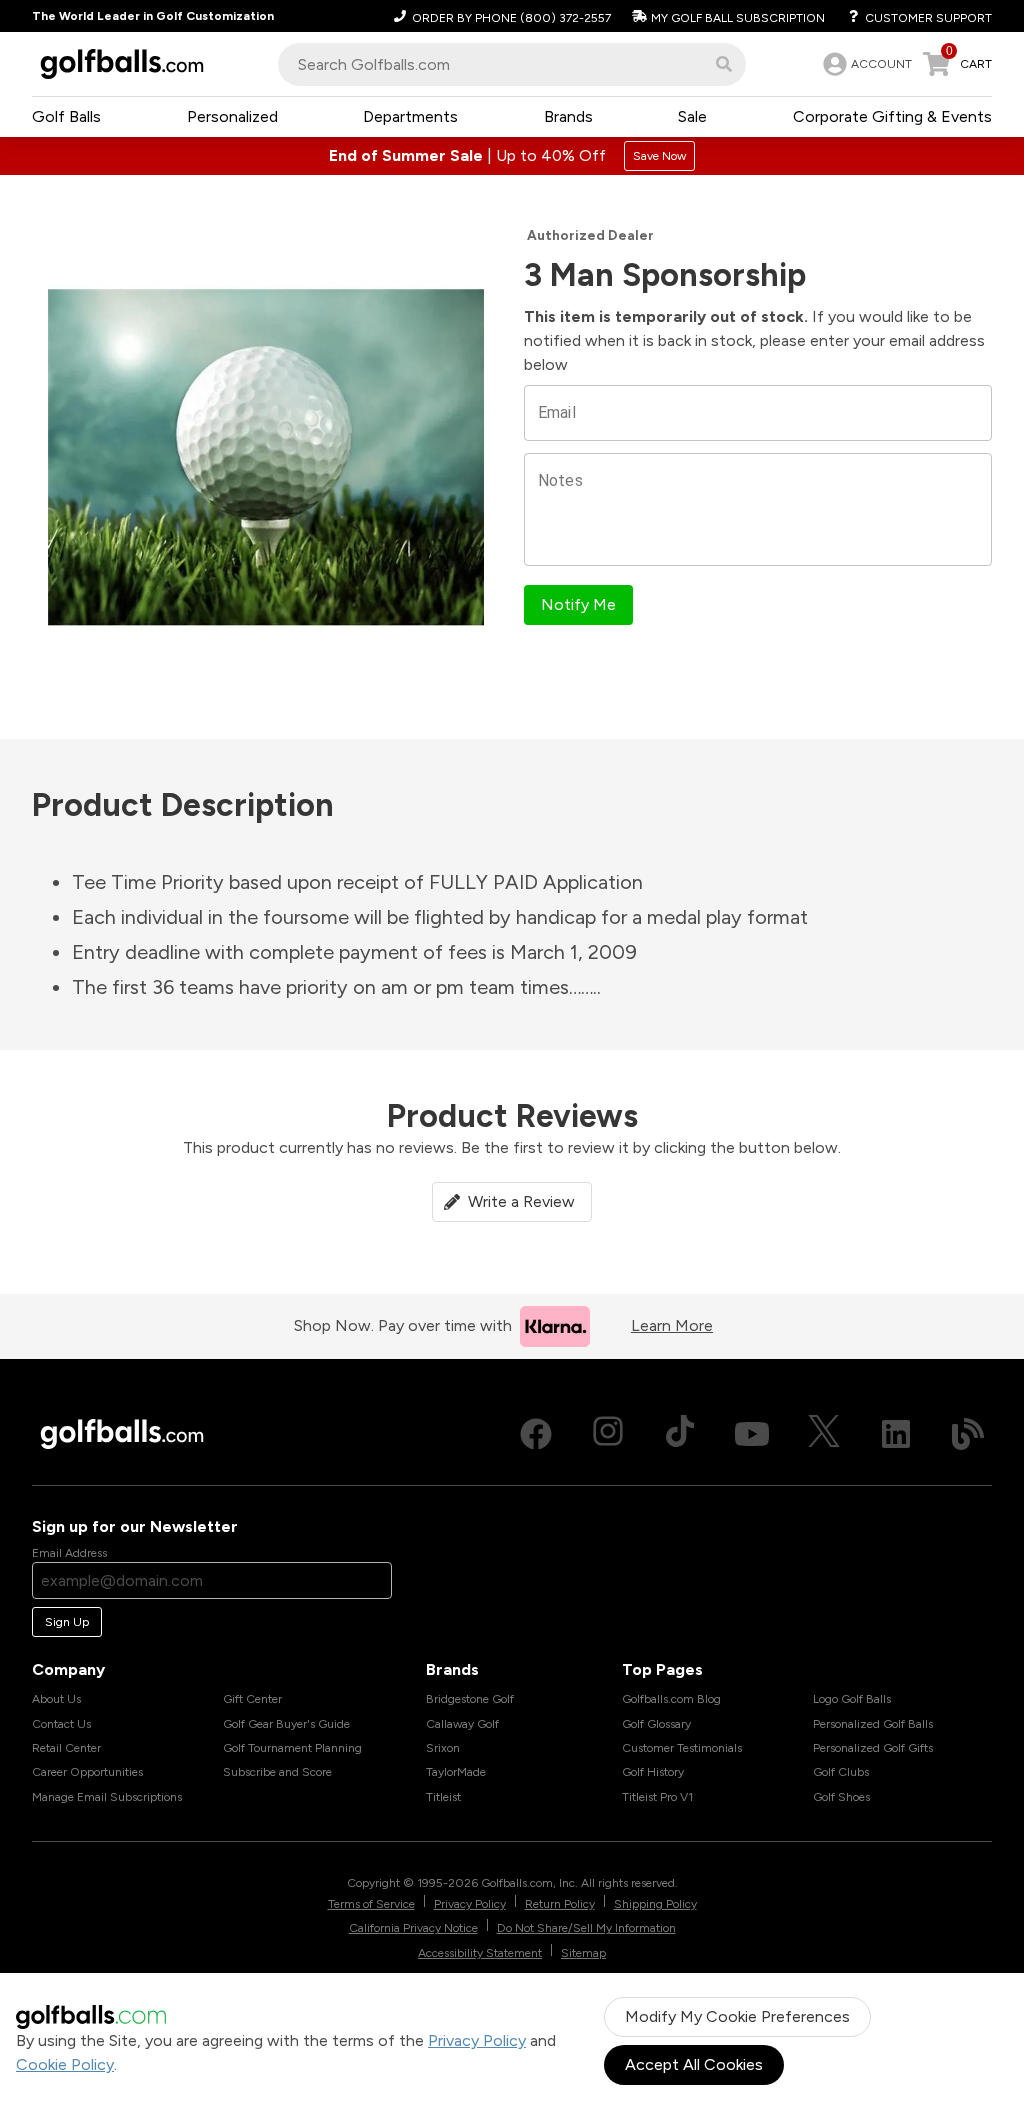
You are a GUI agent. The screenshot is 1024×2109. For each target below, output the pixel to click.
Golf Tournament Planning (292, 1748)
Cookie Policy (65, 2064)
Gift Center (252, 1699)
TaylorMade (456, 1772)
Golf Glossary (656, 1724)
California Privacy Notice (413, 1928)
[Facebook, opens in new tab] (536, 1434)
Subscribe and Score (277, 1772)
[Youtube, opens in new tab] (752, 1434)
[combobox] (512, 64)
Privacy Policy (477, 2040)
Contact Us (61, 1724)
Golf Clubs (841, 1772)
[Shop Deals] (512, 156)
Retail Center (66, 1748)
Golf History (653, 1772)
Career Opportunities (87, 1772)
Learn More (672, 1325)
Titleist (443, 1797)
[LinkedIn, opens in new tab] (896, 1434)
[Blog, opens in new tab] (968, 1434)
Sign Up (67, 1622)
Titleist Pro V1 (657, 1797)
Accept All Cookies (694, 2064)
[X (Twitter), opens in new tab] (824, 1434)
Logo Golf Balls (852, 1699)
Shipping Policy (655, 1904)
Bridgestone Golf (470, 1699)
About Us (56, 1699)
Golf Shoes (841, 1797)
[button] (724, 64)
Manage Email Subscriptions (107, 1797)
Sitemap (583, 1953)
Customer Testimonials (682, 1748)
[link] (865, 64)
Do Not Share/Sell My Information (586, 1928)
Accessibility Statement (480, 1953)
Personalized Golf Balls (873, 1724)
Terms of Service (371, 1904)
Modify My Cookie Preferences (737, 2016)
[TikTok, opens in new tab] (680, 1434)
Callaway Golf (462, 1724)
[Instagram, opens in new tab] (608, 1434)
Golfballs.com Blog (671, 1699)
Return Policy (560, 1904)
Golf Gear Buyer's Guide (286, 1724)
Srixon (443, 1748)
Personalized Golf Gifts (873, 1748)
